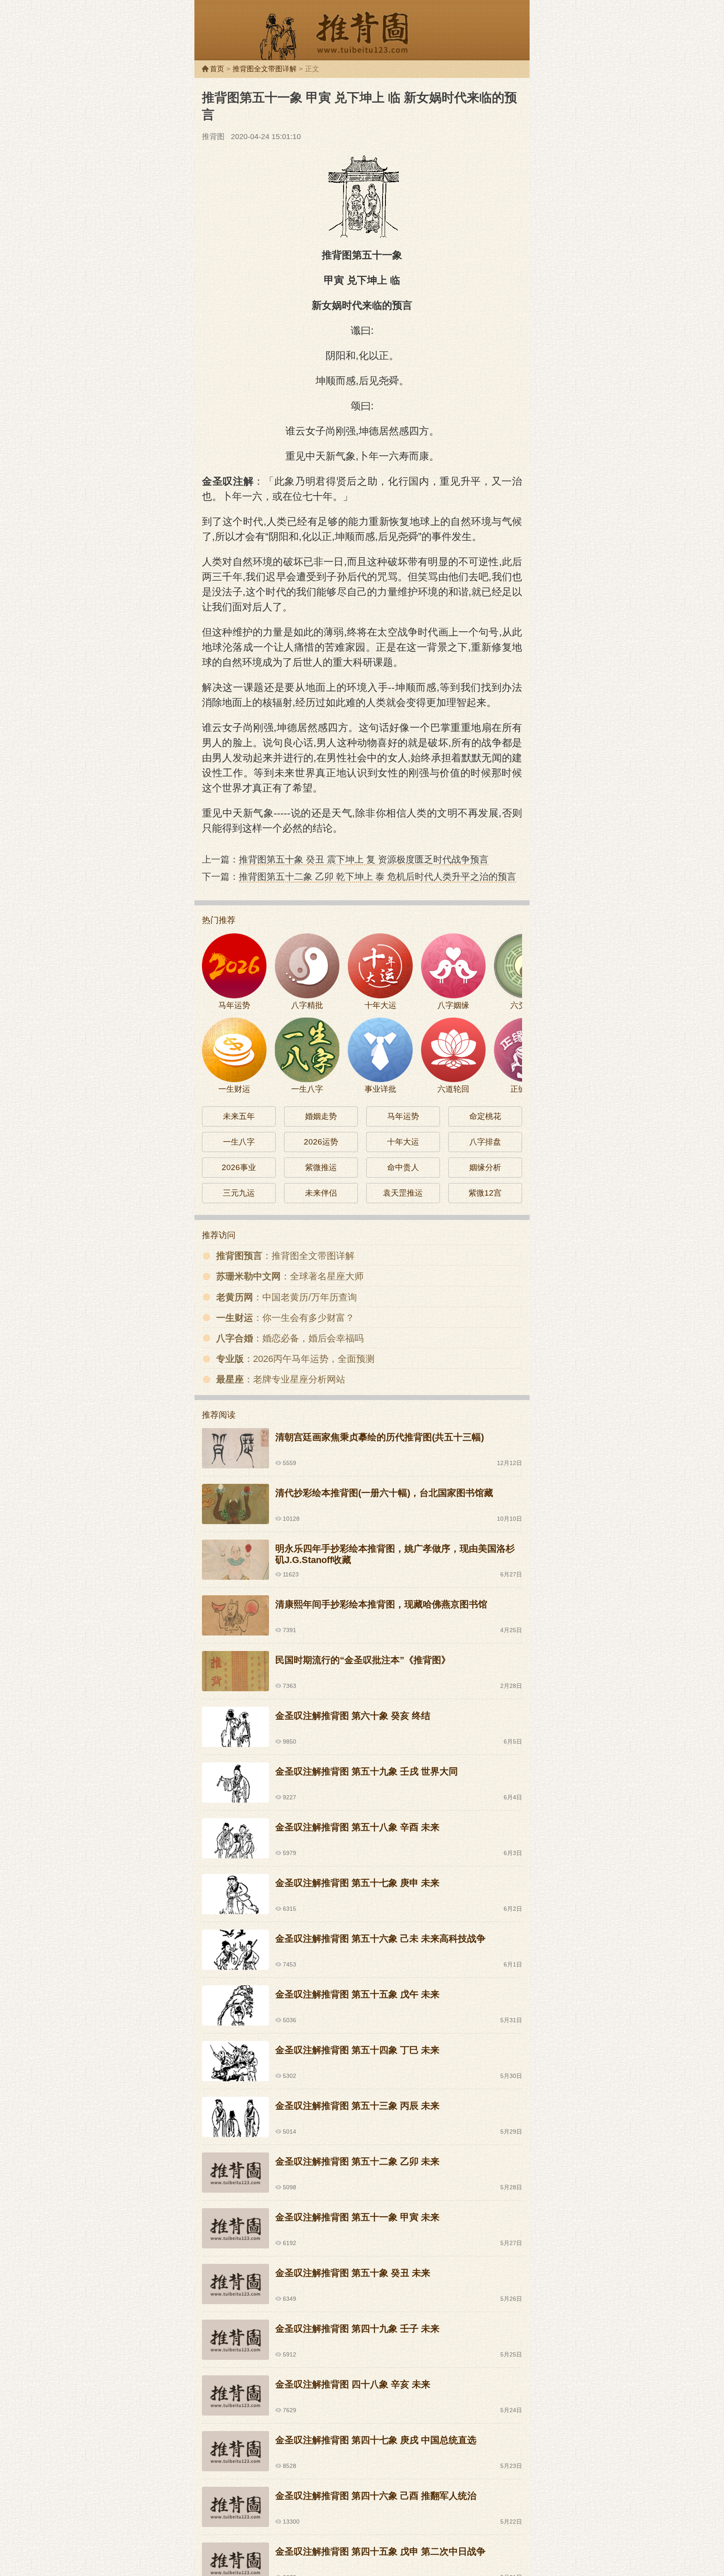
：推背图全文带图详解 (285, 1256)
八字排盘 (485, 1142)
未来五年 (239, 1116)
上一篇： (345, 859)
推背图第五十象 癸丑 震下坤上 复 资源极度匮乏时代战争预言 (364, 859)
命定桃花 (485, 1116)
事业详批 (380, 1089)
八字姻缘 (453, 1005)
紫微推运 (321, 1167)
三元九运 (239, 1193)
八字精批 (307, 1005)
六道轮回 (453, 1089)
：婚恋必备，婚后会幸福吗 (290, 1338)
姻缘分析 (485, 1167)
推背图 (362, 36)
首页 (217, 69)
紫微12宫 (485, 1193)
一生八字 (307, 1089)
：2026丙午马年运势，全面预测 (295, 1359)
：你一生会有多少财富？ (285, 1318)
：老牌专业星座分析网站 (281, 1379)
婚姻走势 (321, 1116)
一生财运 (234, 1089)
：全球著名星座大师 (290, 1276)
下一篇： (359, 877)
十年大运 (380, 1005)
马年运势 (234, 1005)
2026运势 (321, 1142)
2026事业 (239, 1167)
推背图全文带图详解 (265, 69)
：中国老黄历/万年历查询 (287, 1297)
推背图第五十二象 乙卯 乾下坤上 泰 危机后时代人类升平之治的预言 (378, 877)
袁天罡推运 (403, 1193)
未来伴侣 (321, 1193)
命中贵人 (403, 1167)
